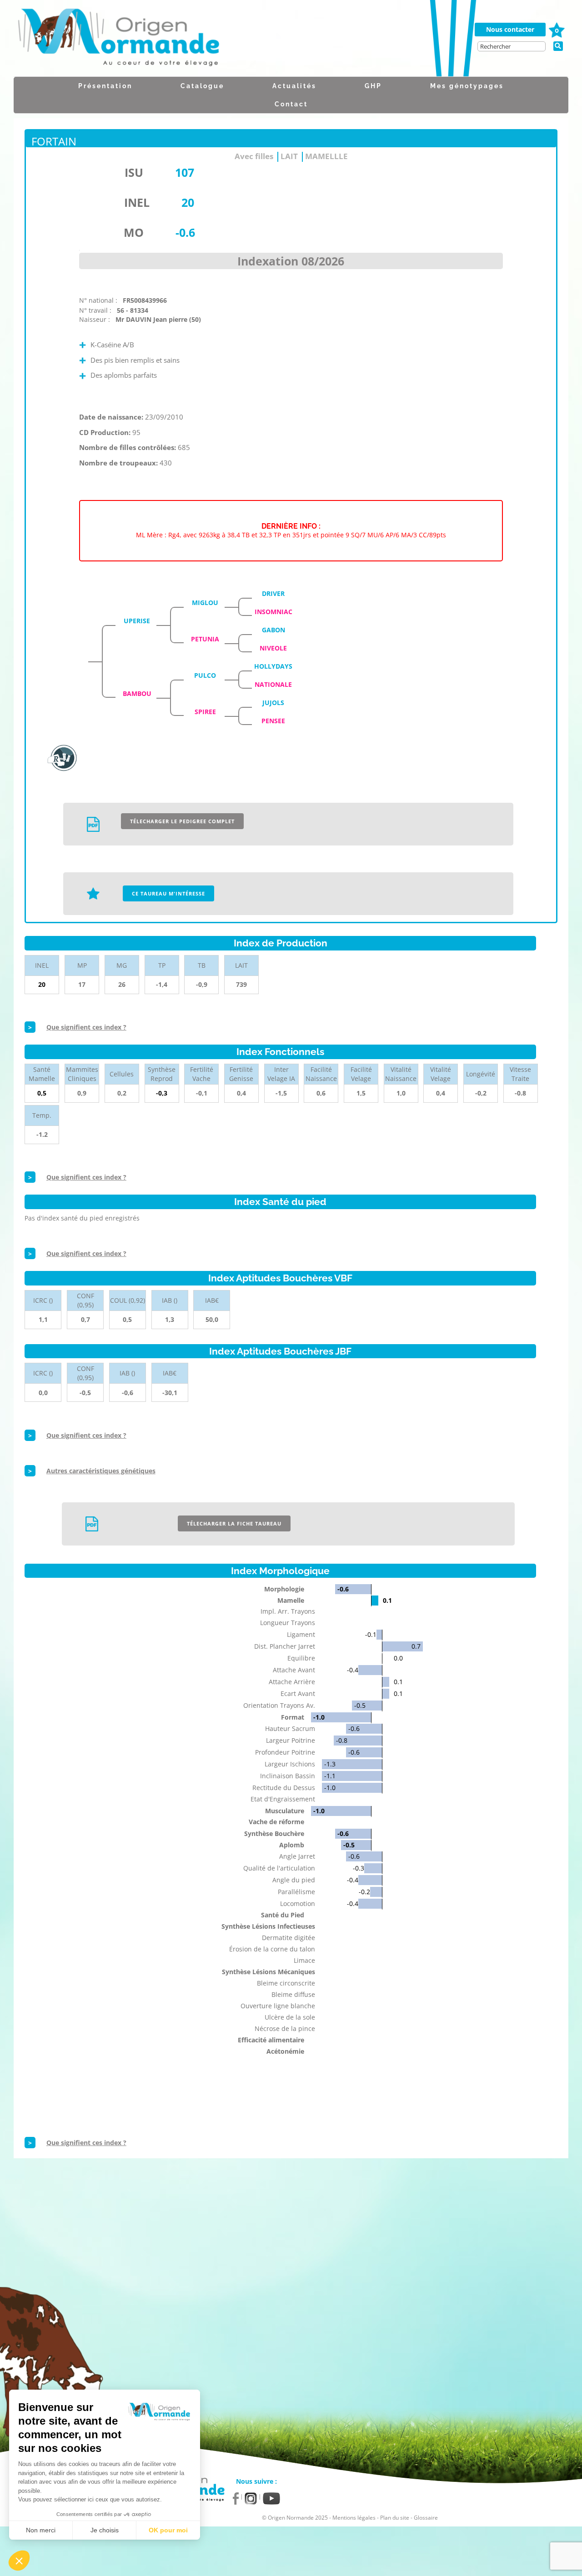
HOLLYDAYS (273, 666)
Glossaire (426, 2518)
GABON (273, 630)
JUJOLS (273, 703)
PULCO (205, 675)
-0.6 (343, 1589)
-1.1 (330, 1776)
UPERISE (137, 621)
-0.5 (360, 1705)
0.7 (416, 1646)
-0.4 (353, 1670)
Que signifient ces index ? (86, 1027)
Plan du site (395, 2518)
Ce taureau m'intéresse (168, 893)
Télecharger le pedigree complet (182, 821)
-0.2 (364, 1892)
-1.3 (330, 1764)
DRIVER (273, 593)
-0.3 (359, 1868)
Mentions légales (354, 2518)
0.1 (387, 1600)
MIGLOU (205, 603)
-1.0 (319, 1717)
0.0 (398, 1658)
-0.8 (342, 1740)
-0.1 (371, 1634)
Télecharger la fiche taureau (234, 1523)
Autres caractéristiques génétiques (101, 1471)
